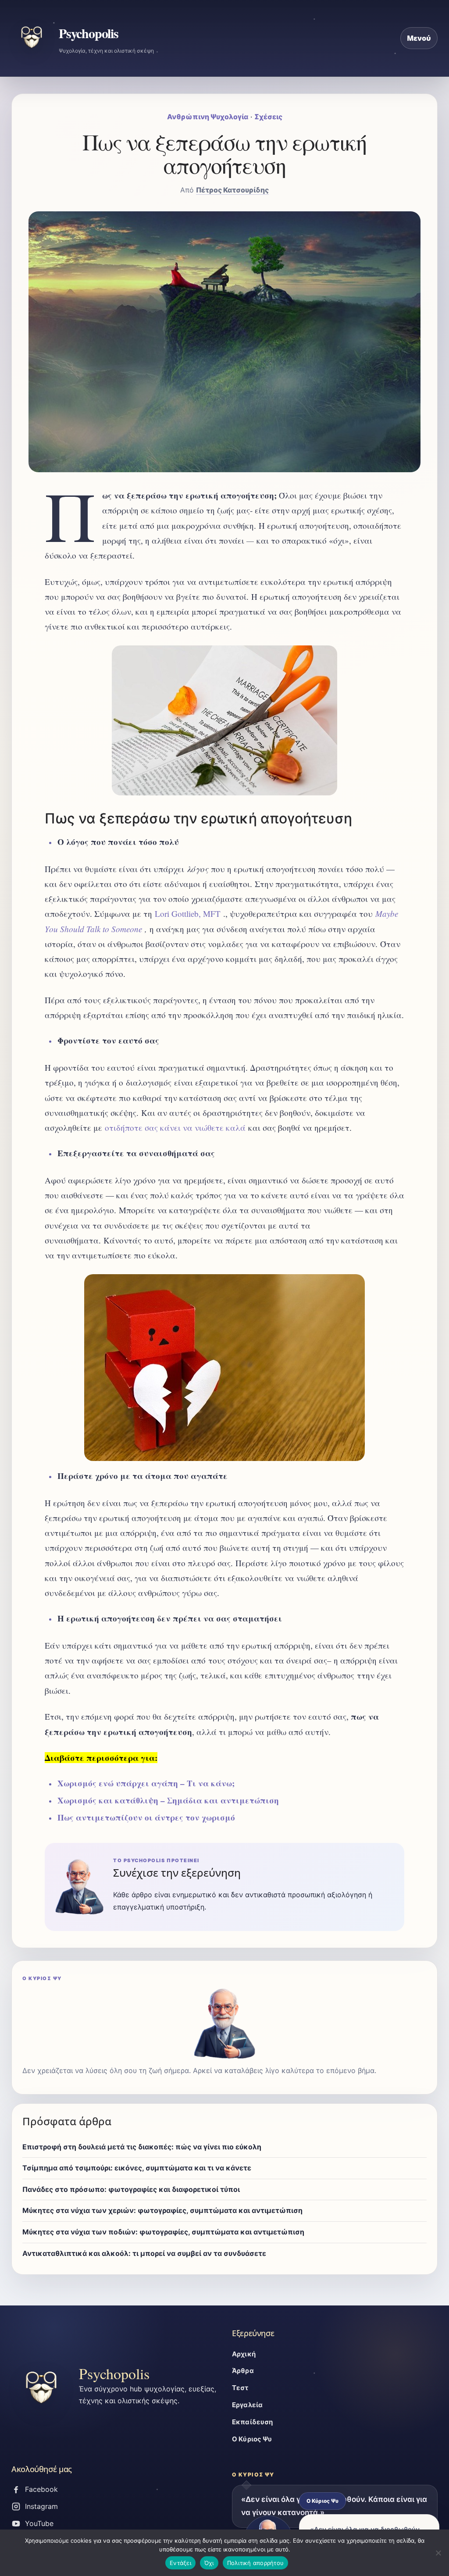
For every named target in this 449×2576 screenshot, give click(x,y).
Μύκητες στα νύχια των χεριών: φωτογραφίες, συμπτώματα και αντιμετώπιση (162, 2210)
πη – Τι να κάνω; (201, 1783)
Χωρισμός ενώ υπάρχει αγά (112, 1783)
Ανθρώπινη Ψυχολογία (208, 117)
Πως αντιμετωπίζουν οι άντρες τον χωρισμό (146, 1817)
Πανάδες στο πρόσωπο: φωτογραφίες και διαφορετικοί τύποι (131, 2189)
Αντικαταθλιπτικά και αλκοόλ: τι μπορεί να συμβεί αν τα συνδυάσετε (144, 2253)
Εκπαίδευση (253, 2422)
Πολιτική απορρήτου (256, 2563)
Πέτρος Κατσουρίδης (232, 190)
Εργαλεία (247, 2405)
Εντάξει (180, 2563)
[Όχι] (438, 2553)
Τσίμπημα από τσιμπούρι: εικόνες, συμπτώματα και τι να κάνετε (137, 2168)
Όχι (209, 2563)
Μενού (419, 38)
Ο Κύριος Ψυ (252, 2439)
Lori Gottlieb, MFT (188, 914)
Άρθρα (243, 2371)
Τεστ (240, 2388)
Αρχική (244, 2354)
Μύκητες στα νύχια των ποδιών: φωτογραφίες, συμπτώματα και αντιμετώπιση (163, 2232)
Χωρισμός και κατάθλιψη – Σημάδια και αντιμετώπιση (168, 1800)
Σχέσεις (268, 117)
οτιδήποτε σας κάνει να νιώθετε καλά (175, 1128)
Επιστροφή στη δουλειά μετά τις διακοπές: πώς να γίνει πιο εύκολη (142, 2147)
